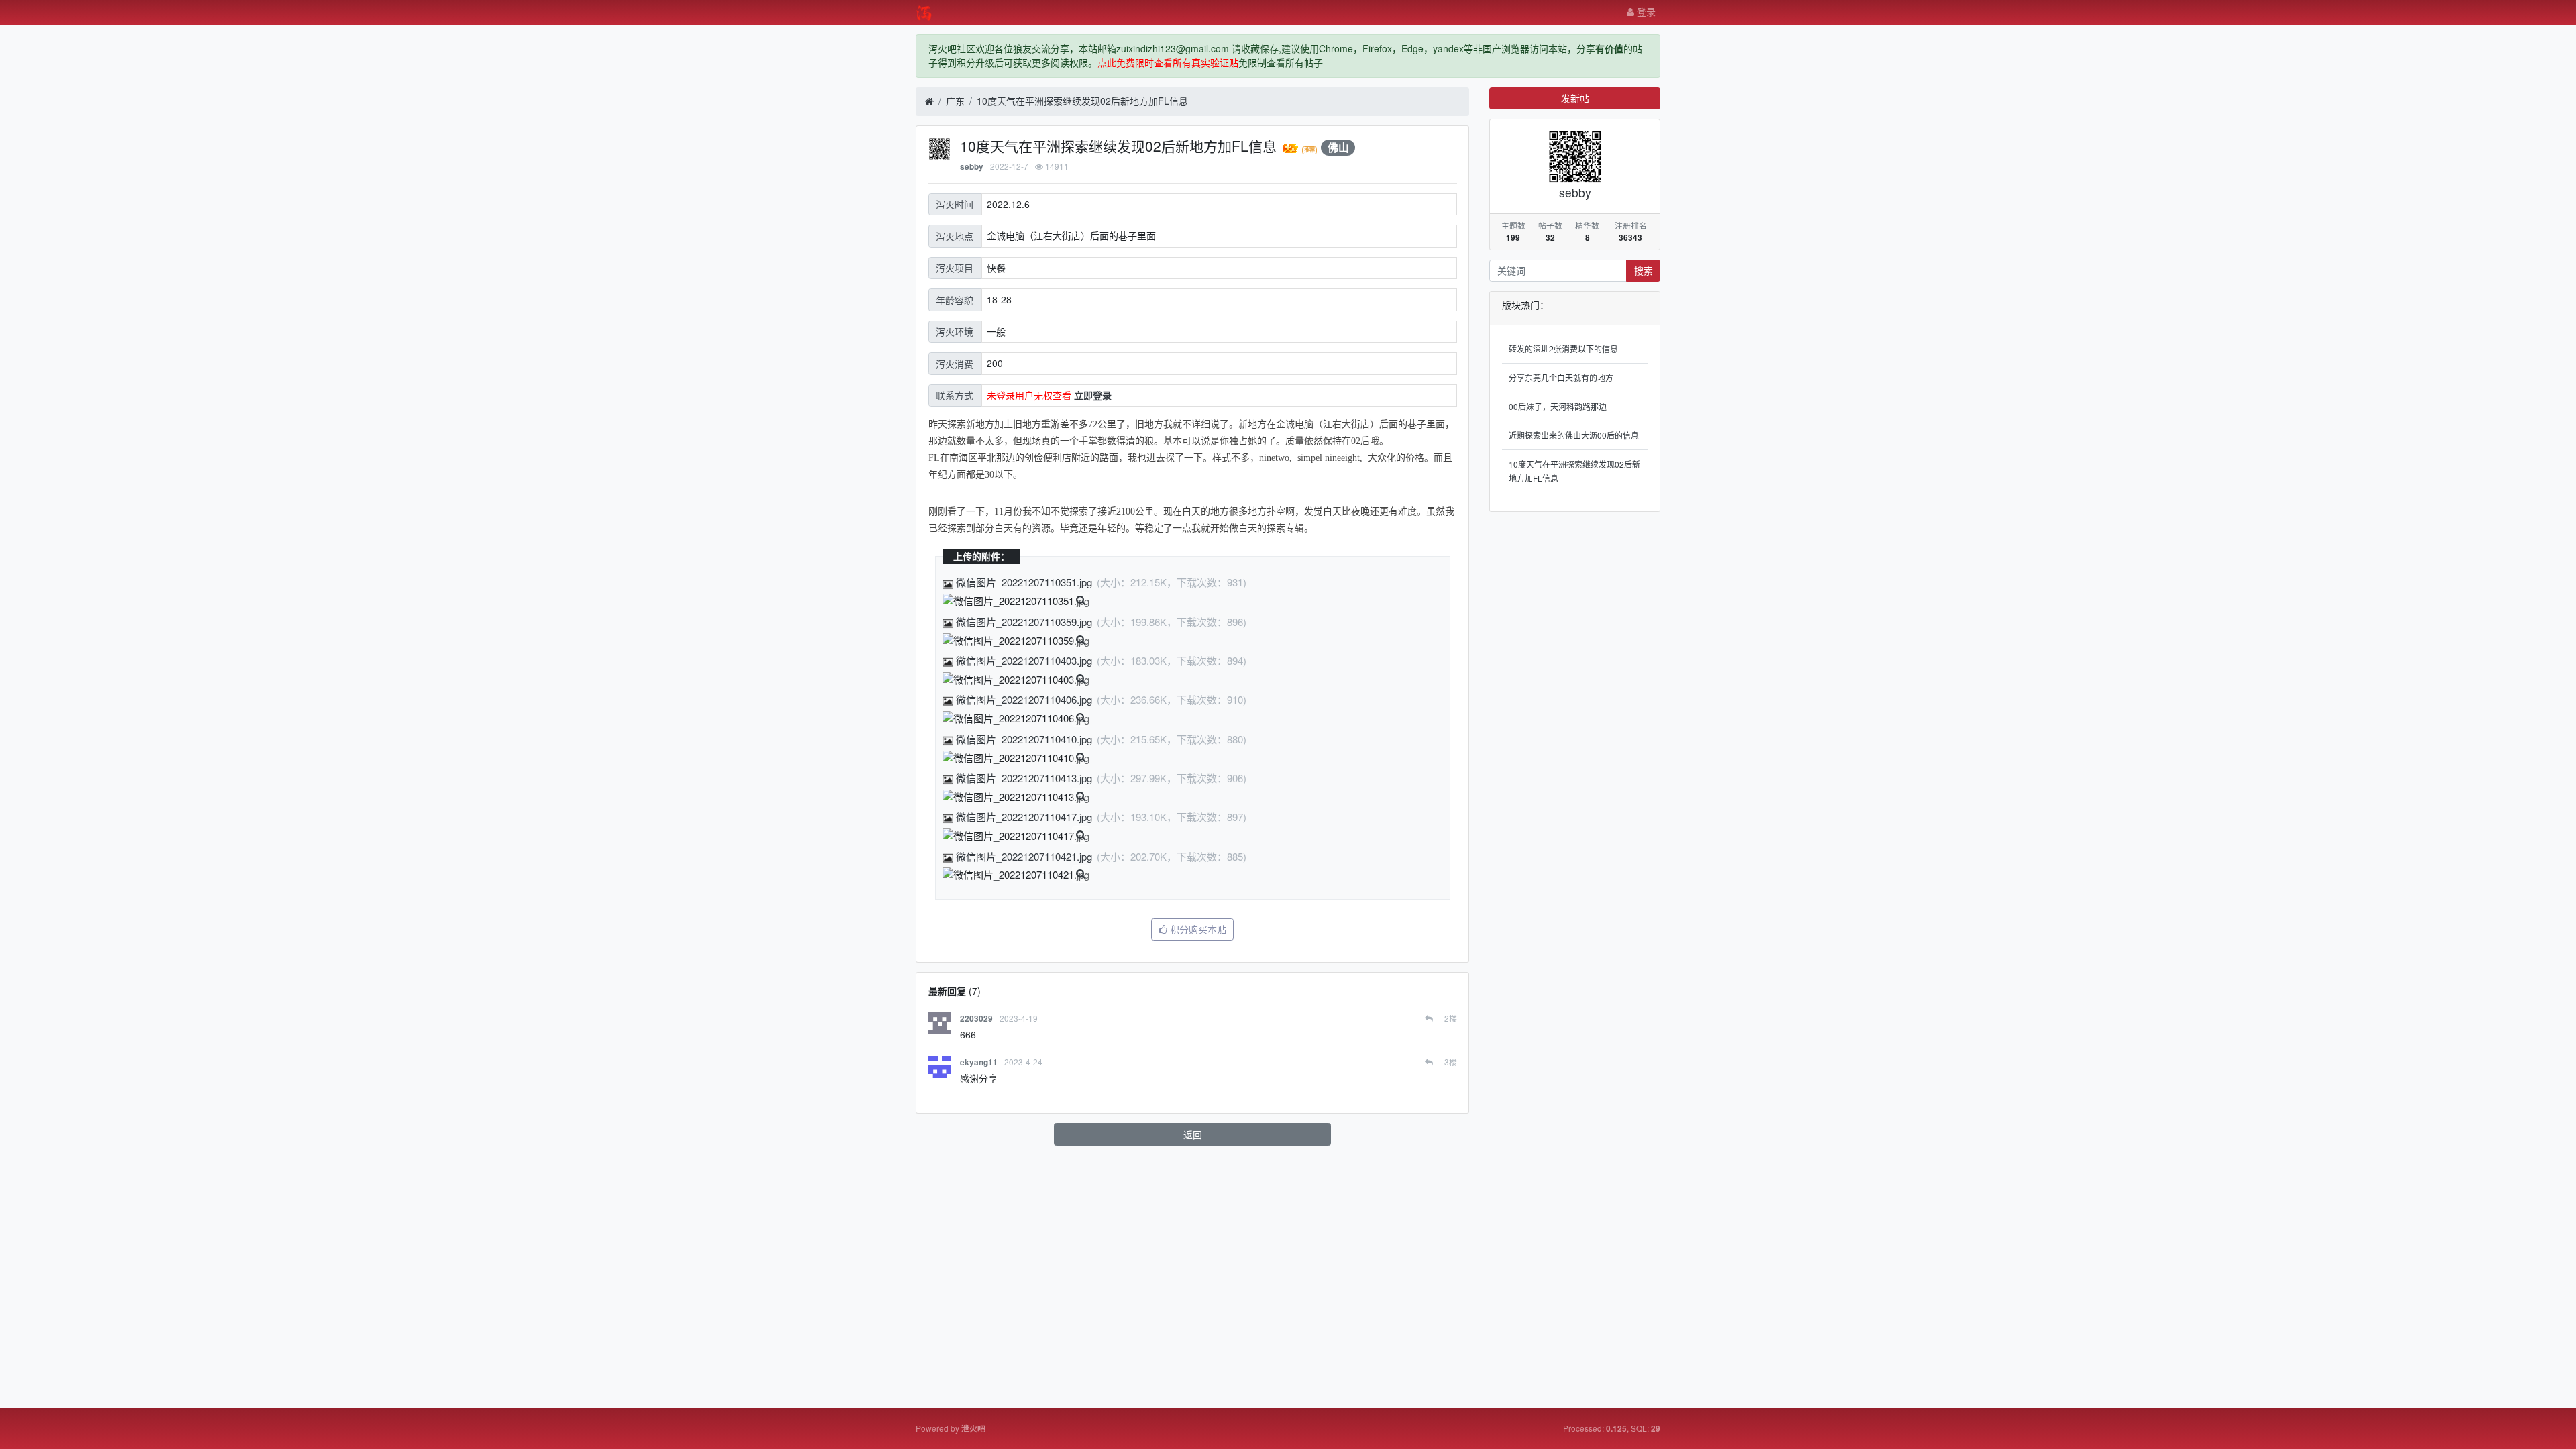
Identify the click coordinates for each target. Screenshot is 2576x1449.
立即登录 (1093, 395)
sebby (972, 167)
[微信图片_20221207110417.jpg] (1016, 836)
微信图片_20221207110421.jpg (1024, 856)
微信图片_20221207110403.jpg (1024, 660)
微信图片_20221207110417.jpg (1024, 817)
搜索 (1644, 270)
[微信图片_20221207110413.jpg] (1016, 797)
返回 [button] (1193, 1134)
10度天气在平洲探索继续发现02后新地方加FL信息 (1082, 101)
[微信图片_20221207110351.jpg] (1016, 601)
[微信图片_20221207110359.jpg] (1016, 641)
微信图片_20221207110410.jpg (1024, 739)
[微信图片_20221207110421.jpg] (1016, 875)
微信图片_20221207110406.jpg (1024, 699)
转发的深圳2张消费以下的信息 (1563, 348)
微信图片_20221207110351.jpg (1024, 582)
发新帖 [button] (1575, 98)
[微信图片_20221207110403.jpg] (1016, 680)
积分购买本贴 (1197, 929)
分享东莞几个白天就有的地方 (1561, 377)
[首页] (929, 101)
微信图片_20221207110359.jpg (1024, 622)
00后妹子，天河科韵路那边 (1558, 406)
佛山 (1338, 147)
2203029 (976, 1019)
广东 (955, 101)
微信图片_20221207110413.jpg (1024, 778)
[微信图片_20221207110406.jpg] (1016, 719)
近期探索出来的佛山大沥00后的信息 (1574, 435)
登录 (1645, 11)
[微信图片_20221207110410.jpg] (1016, 758)
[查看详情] (1081, 600)
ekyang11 (979, 1062)
